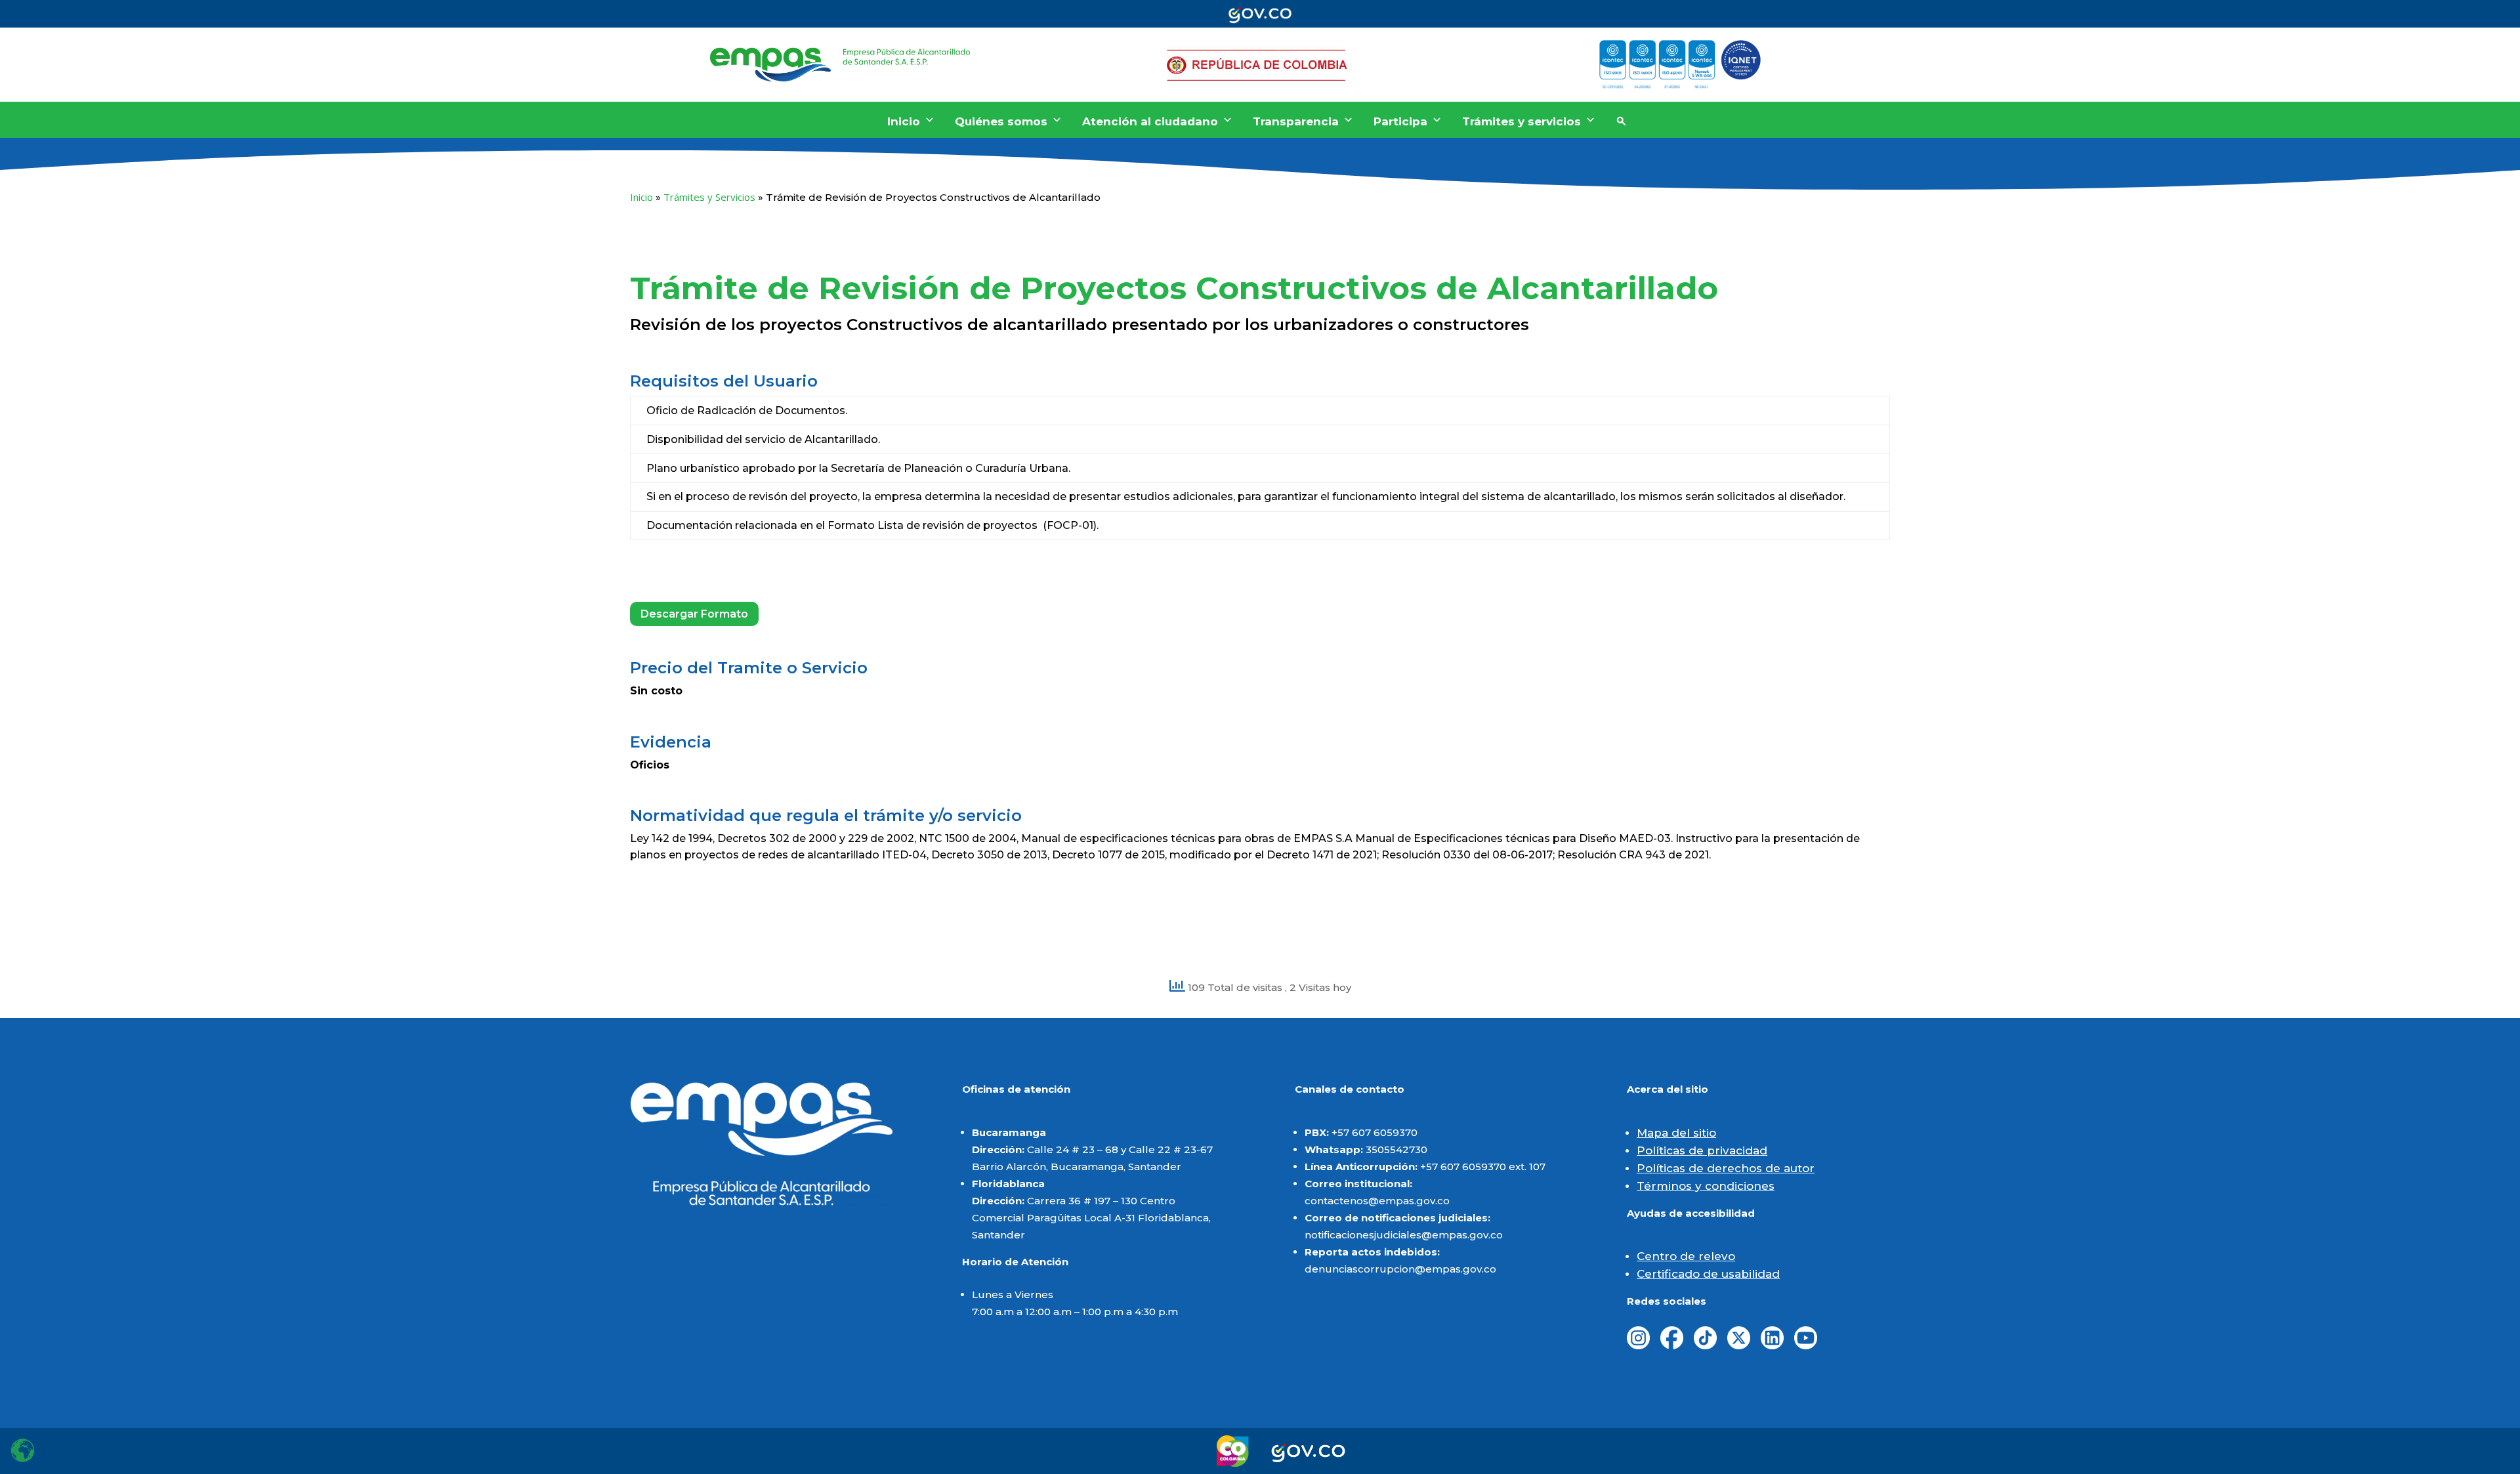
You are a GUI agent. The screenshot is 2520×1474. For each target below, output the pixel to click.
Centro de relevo (1686, 1256)
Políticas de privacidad (1702, 1150)
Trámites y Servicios (709, 197)
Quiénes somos (1001, 121)
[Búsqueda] (1621, 121)
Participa (1400, 121)
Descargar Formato (694, 614)
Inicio (904, 121)
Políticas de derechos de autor (1726, 1168)
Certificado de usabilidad (1708, 1274)
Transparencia (1296, 121)
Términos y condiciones (1706, 1186)
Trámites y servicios (1522, 121)
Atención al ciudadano (1150, 121)
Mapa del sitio (1676, 1133)
